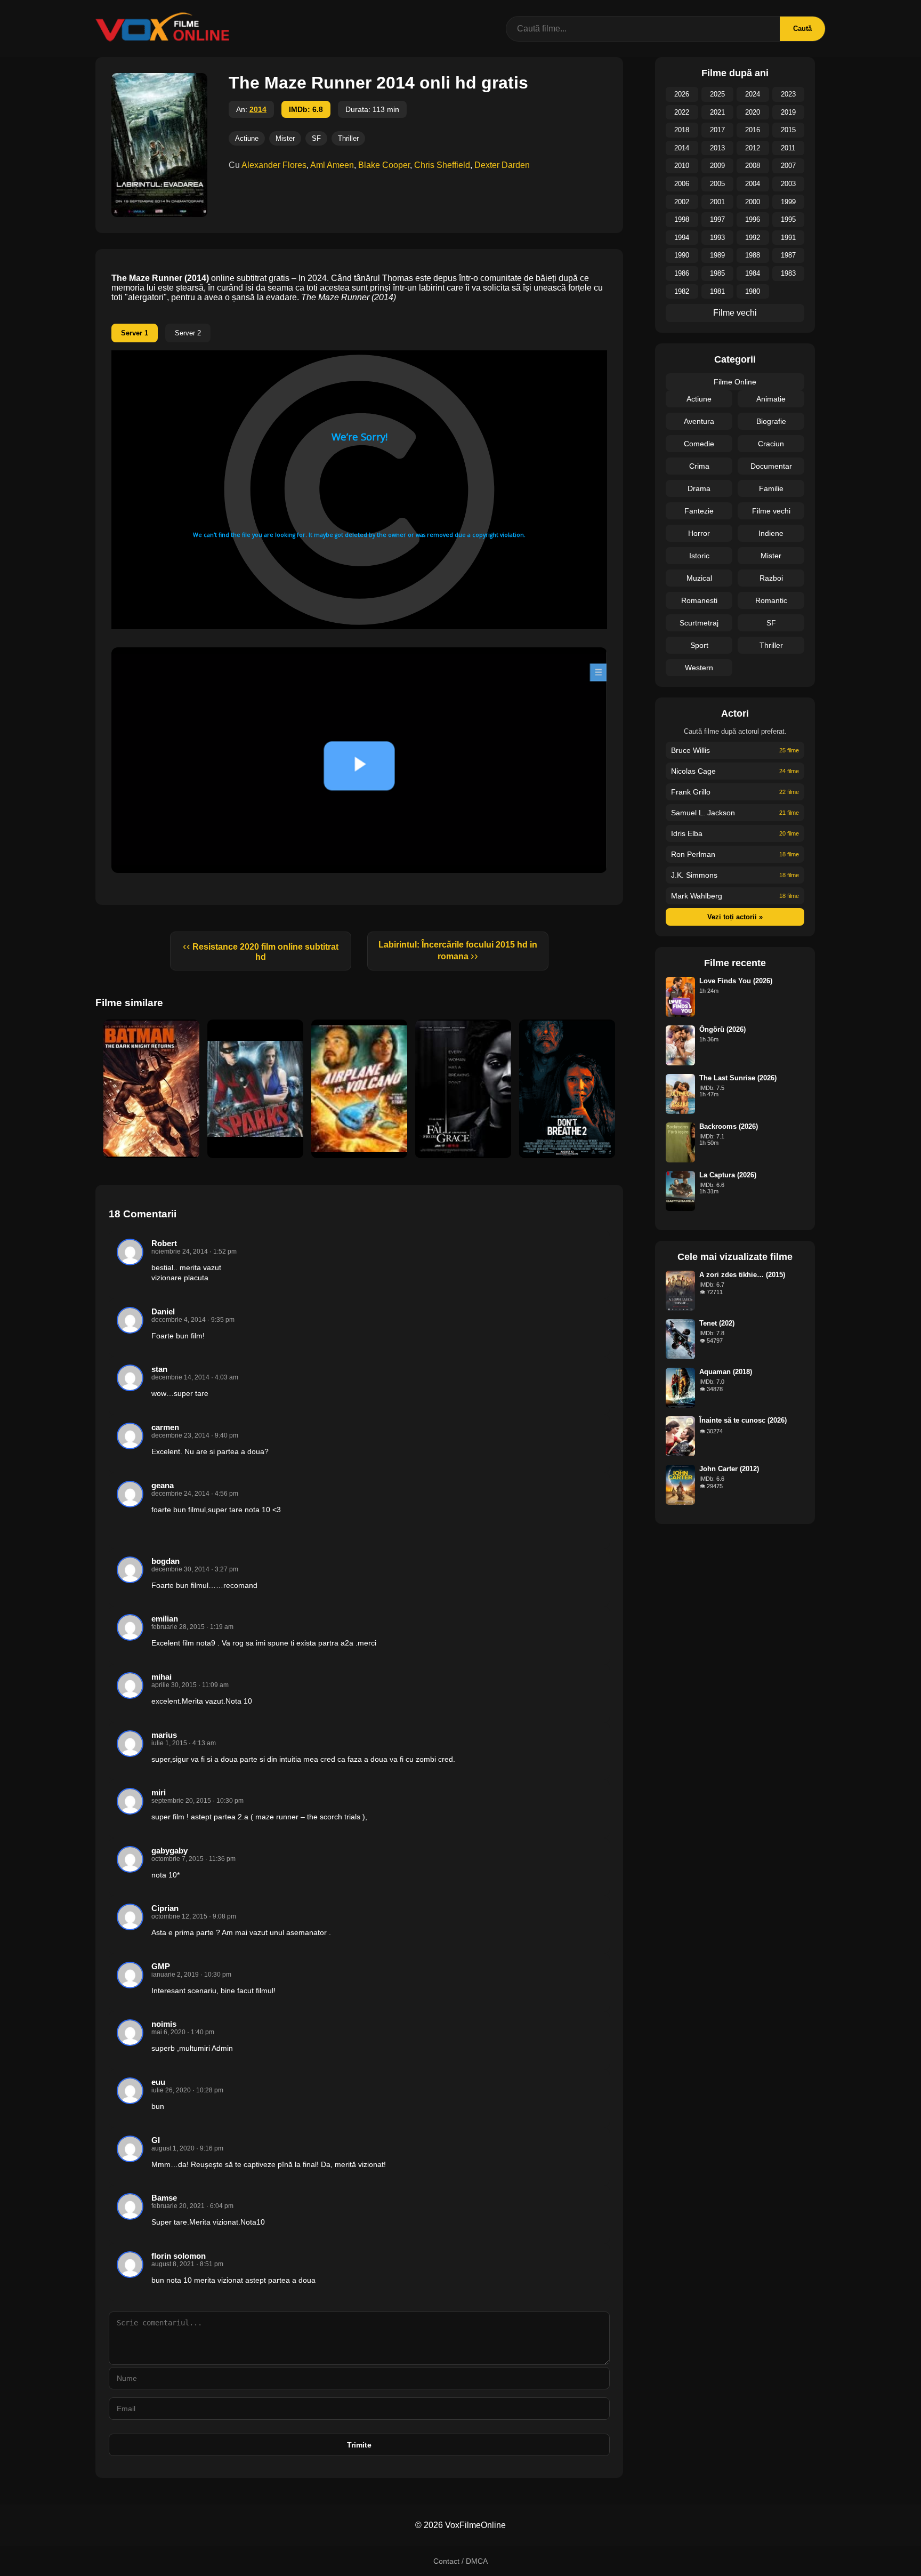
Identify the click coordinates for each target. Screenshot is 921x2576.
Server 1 (135, 333)
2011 (788, 148)
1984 (753, 273)
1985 (717, 273)
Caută (802, 29)
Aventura (699, 421)
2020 (753, 112)
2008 (753, 166)
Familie (771, 488)
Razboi (771, 578)
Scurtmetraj (699, 623)
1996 (753, 219)
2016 (753, 130)
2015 (788, 130)
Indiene (771, 533)
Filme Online (735, 382)
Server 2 (188, 333)
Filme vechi (735, 313)
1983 (788, 273)
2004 (753, 184)
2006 (682, 184)
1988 (753, 255)
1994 (682, 238)
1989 (717, 255)
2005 (717, 184)
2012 (753, 148)
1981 (717, 291)
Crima (699, 466)
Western (699, 668)
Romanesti (699, 600)
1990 (682, 255)
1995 (788, 219)
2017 (717, 130)
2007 (788, 166)
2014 (258, 109)
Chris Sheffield (442, 165)
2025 (717, 94)
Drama (699, 488)
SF (316, 138)
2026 (682, 94)
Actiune (247, 138)
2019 (788, 112)
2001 (717, 202)
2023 (788, 94)
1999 (788, 202)
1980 (753, 291)
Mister (285, 138)
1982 (682, 291)
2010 (682, 166)
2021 (717, 112)
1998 (682, 219)
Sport (699, 645)
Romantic (771, 600)
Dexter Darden (502, 165)
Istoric (699, 556)
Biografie (771, 421)
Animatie (771, 399)
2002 (682, 202)
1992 (753, 238)
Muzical (699, 578)
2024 (753, 94)
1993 (717, 238)
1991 (788, 238)
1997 (717, 219)
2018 (682, 130)
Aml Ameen (332, 165)
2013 (717, 148)
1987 (788, 255)
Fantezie (699, 511)
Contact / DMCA (461, 2561)
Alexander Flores (274, 165)
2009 (717, 166)
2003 (788, 184)
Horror (699, 533)
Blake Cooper (384, 165)
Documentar (771, 466)
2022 (682, 112)
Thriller (348, 138)
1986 (682, 273)
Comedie (699, 444)
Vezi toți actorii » (735, 917)
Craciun (771, 444)
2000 (753, 202)
